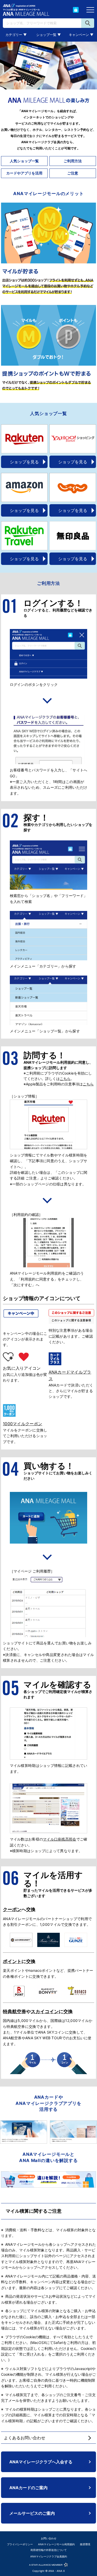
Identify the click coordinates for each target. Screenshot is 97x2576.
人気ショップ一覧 (24, 161)
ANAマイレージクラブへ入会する (41, 2462)
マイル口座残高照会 (60, 1839)
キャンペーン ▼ (81, 35)
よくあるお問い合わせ (25, 2438)
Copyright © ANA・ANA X (48, 2571)
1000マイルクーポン (23, 1424)
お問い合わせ (49, 2538)
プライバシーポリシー (20, 2544)
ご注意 (73, 173)
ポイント (12, 1961)
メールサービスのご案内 (32, 2513)
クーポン (12, 1909)
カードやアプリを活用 (24, 173)
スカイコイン (45, 2011)
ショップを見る (24, 462)
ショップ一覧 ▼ (48, 35)
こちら (65, 1079)
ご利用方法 (73, 161)
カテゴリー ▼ (16, 35)
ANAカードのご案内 (28, 2488)
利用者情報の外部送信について (49, 2550)
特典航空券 (14, 2011)
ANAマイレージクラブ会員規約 (49, 2556)
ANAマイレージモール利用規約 (56, 2544)
